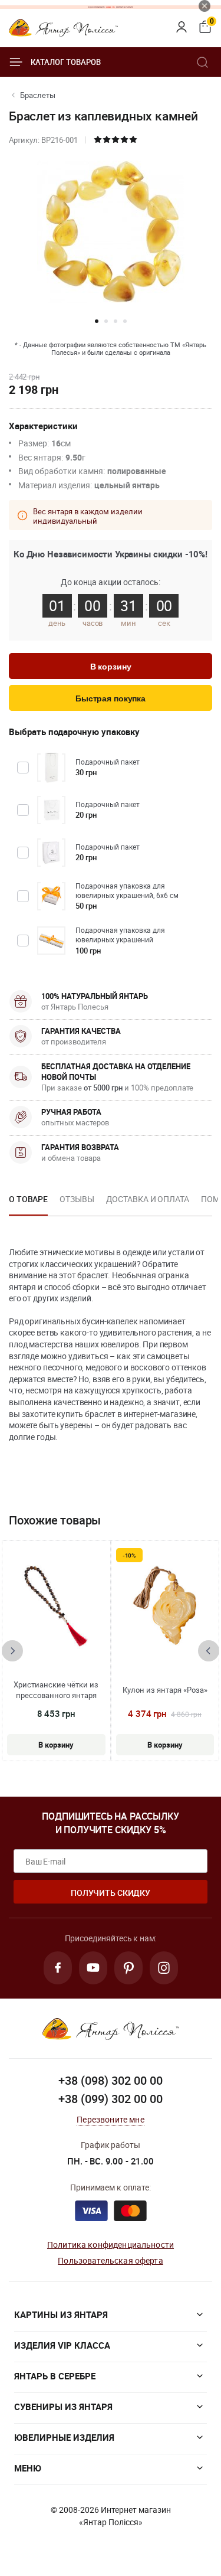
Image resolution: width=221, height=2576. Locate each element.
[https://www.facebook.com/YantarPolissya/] (58, 1968)
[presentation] (12, 1651)
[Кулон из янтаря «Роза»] (165, 1606)
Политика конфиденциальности (111, 2244)
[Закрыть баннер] (204, 6)
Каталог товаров (66, 62)
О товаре (28, 1199)
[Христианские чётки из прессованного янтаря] (56, 1606)
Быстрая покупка (111, 698)
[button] (97, 321)
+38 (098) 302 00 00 (111, 2080)
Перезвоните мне (110, 2119)
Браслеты (38, 95)
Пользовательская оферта (110, 2260)
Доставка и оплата (148, 1199)
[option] (28, 1203)
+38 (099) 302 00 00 (111, 2099)
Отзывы (77, 1199)
